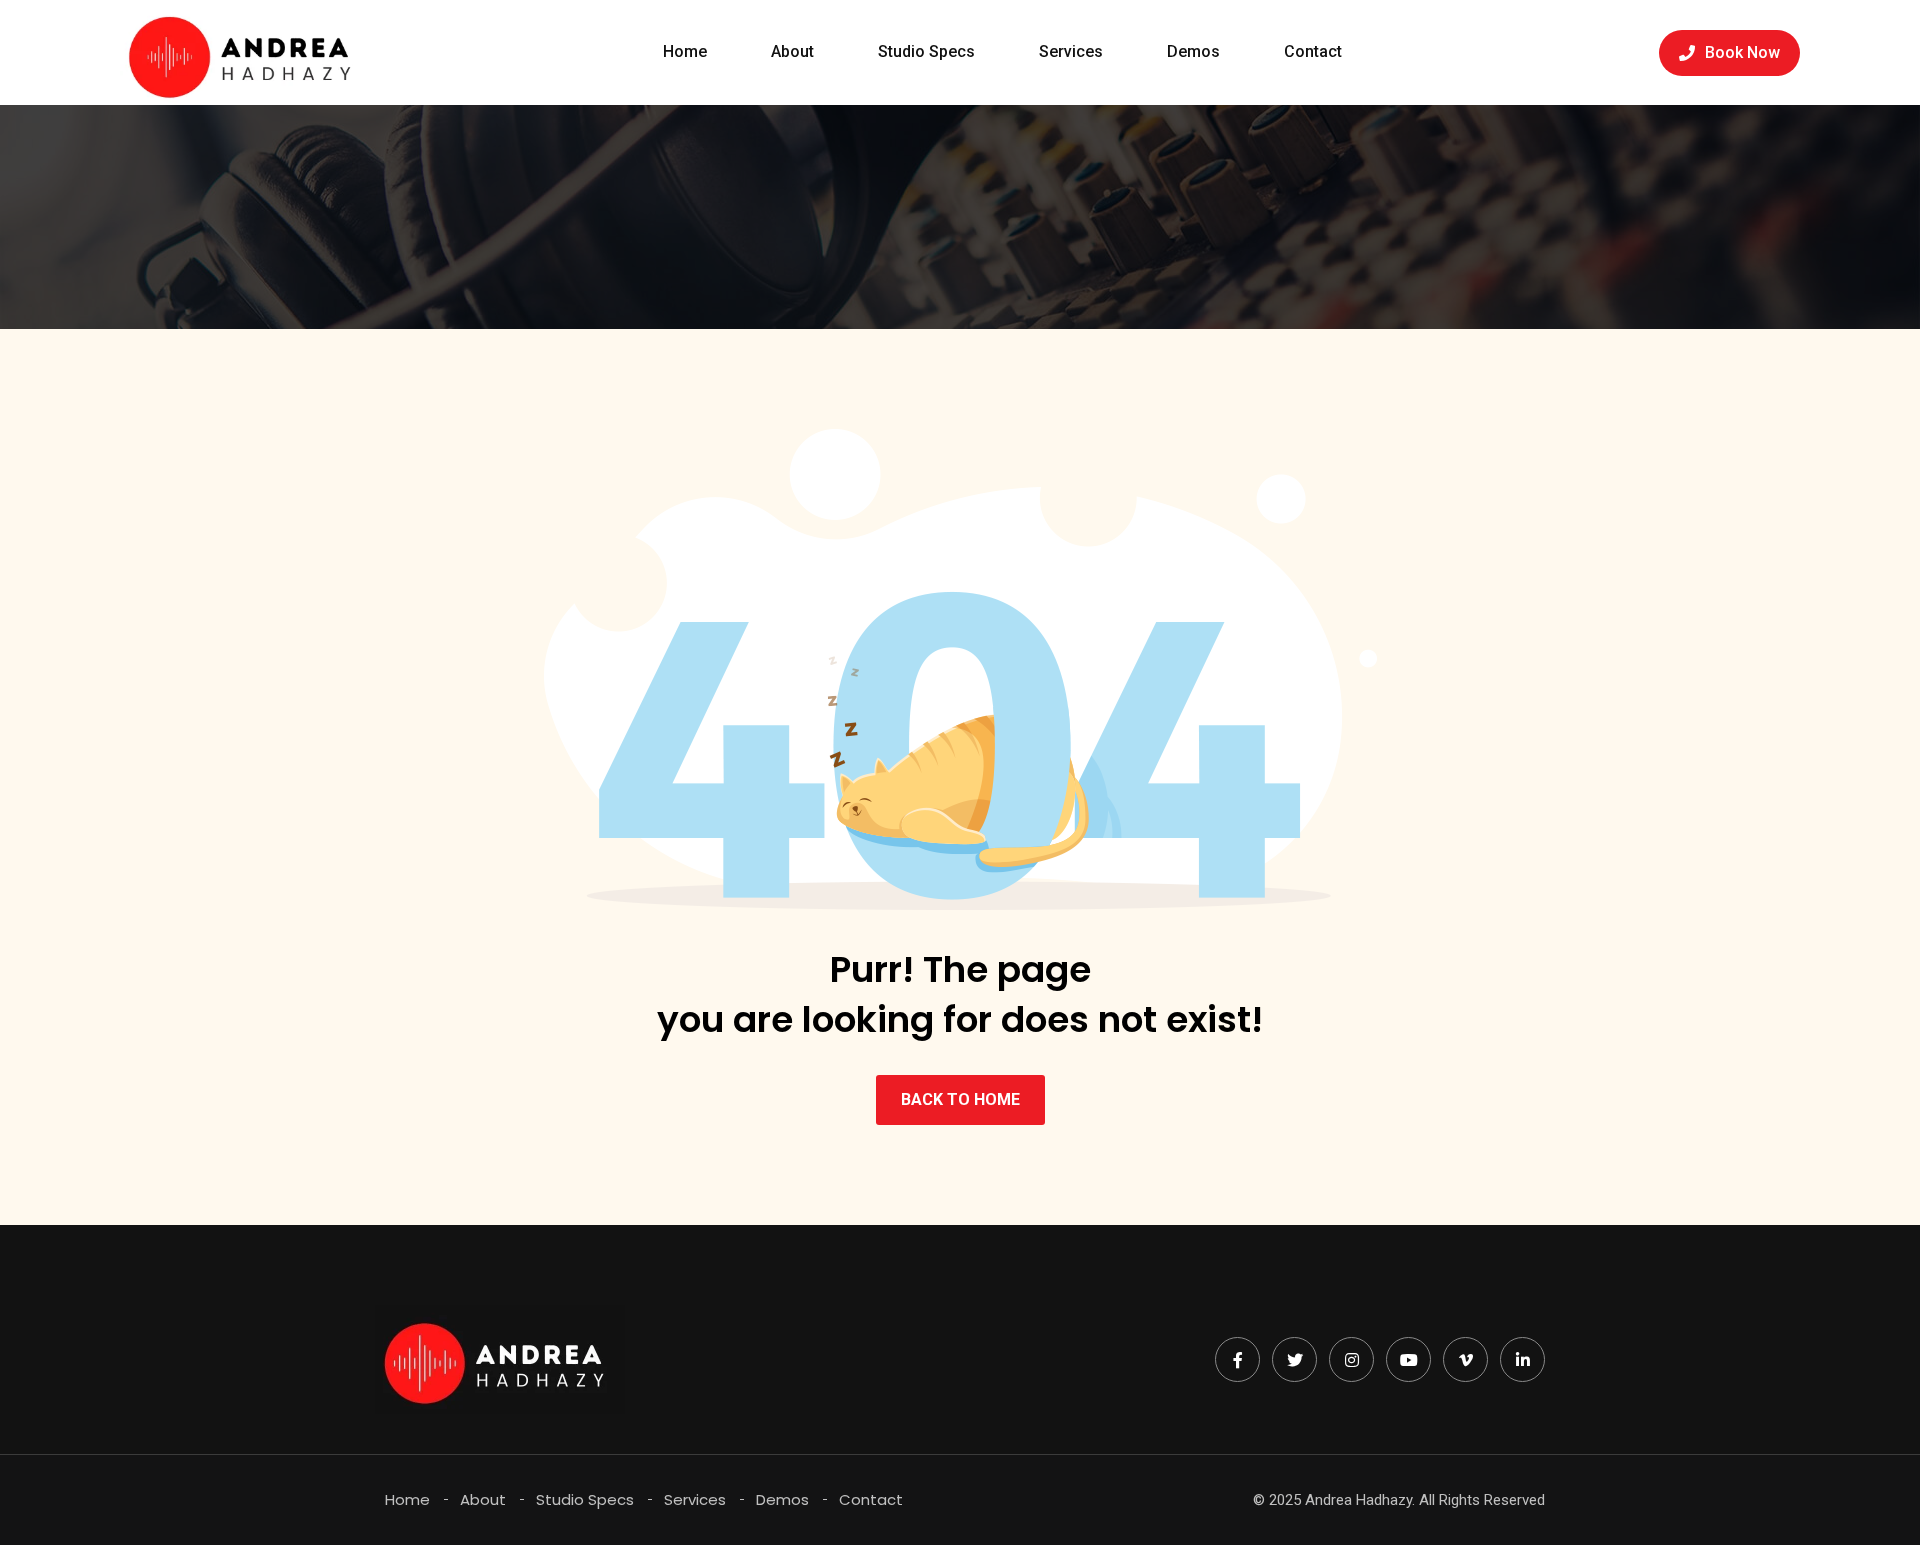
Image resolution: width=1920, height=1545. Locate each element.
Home (685, 51)
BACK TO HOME (960, 1099)
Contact (1313, 51)
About (792, 51)
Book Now (1742, 52)
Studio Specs (926, 51)
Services (1071, 51)
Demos (1193, 51)
